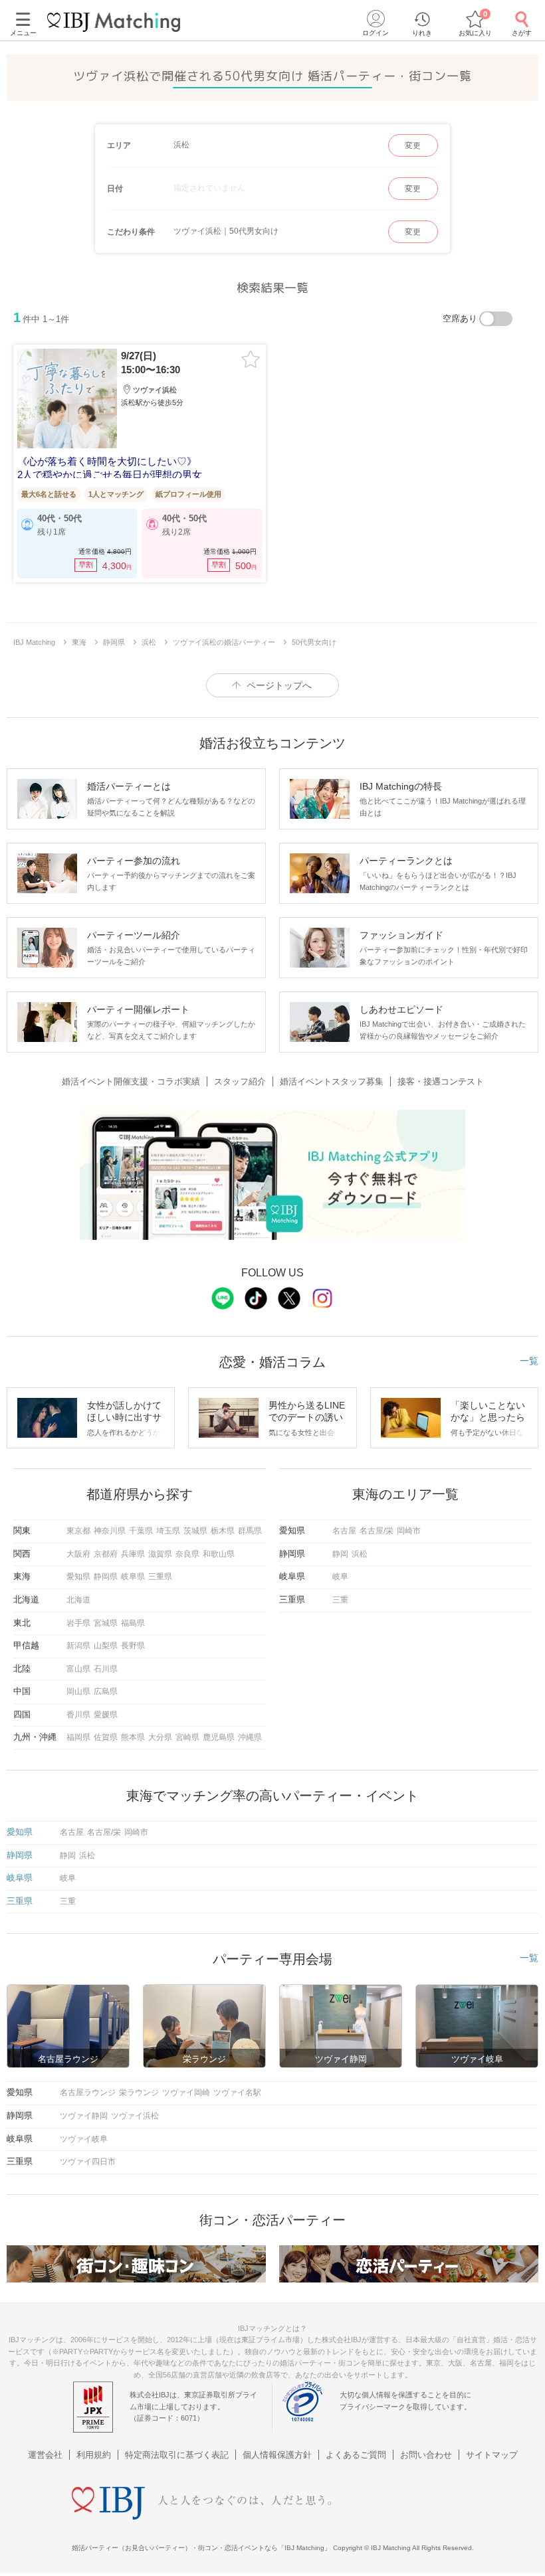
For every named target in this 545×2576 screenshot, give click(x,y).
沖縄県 (250, 1737)
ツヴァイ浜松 (135, 2116)
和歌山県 (219, 1554)
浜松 (360, 1554)
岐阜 (340, 1577)
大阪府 (78, 1554)
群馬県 (250, 1531)
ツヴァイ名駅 (237, 2093)
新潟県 (78, 1646)
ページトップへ (279, 685)
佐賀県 (106, 1737)
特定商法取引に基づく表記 (177, 2455)
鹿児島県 (219, 1737)
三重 (340, 1600)
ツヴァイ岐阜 (84, 2139)
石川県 (106, 1669)
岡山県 (78, 1691)
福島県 (133, 1623)
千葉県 (141, 1531)
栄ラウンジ (139, 2093)
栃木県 (223, 1531)
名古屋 (344, 1531)
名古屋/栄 (377, 1531)
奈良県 (187, 1554)
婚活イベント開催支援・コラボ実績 (131, 1081)
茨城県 (195, 1531)
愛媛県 (106, 1715)
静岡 (340, 1554)
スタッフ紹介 (240, 1081)
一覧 (529, 1361)
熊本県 (133, 1737)
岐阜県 (133, 1577)
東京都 (78, 1531)
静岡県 (106, 1577)
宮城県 (106, 1623)
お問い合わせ (426, 2455)
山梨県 (106, 1646)
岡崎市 (409, 1531)
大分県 (160, 1737)
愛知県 (78, 1577)
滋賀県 (160, 1554)
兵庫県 (133, 1554)
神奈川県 (110, 1531)
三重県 (160, 1577)
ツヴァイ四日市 (88, 2162)
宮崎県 (187, 1737)
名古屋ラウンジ (88, 2093)
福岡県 (78, 1737)
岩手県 (78, 1623)
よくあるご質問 (356, 2455)
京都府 (106, 1554)
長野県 (133, 1646)
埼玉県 (168, 1531)
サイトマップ (492, 2455)
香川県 (78, 1715)
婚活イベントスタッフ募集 (332, 1081)
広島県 (106, 1691)
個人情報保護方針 (277, 2455)
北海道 (78, 1600)
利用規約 (94, 2455)
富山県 (78, 1669)
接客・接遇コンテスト (441, 1081)
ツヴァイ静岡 (84, 2116)
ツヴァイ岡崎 (186, 2093)
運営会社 (45, 2455)
